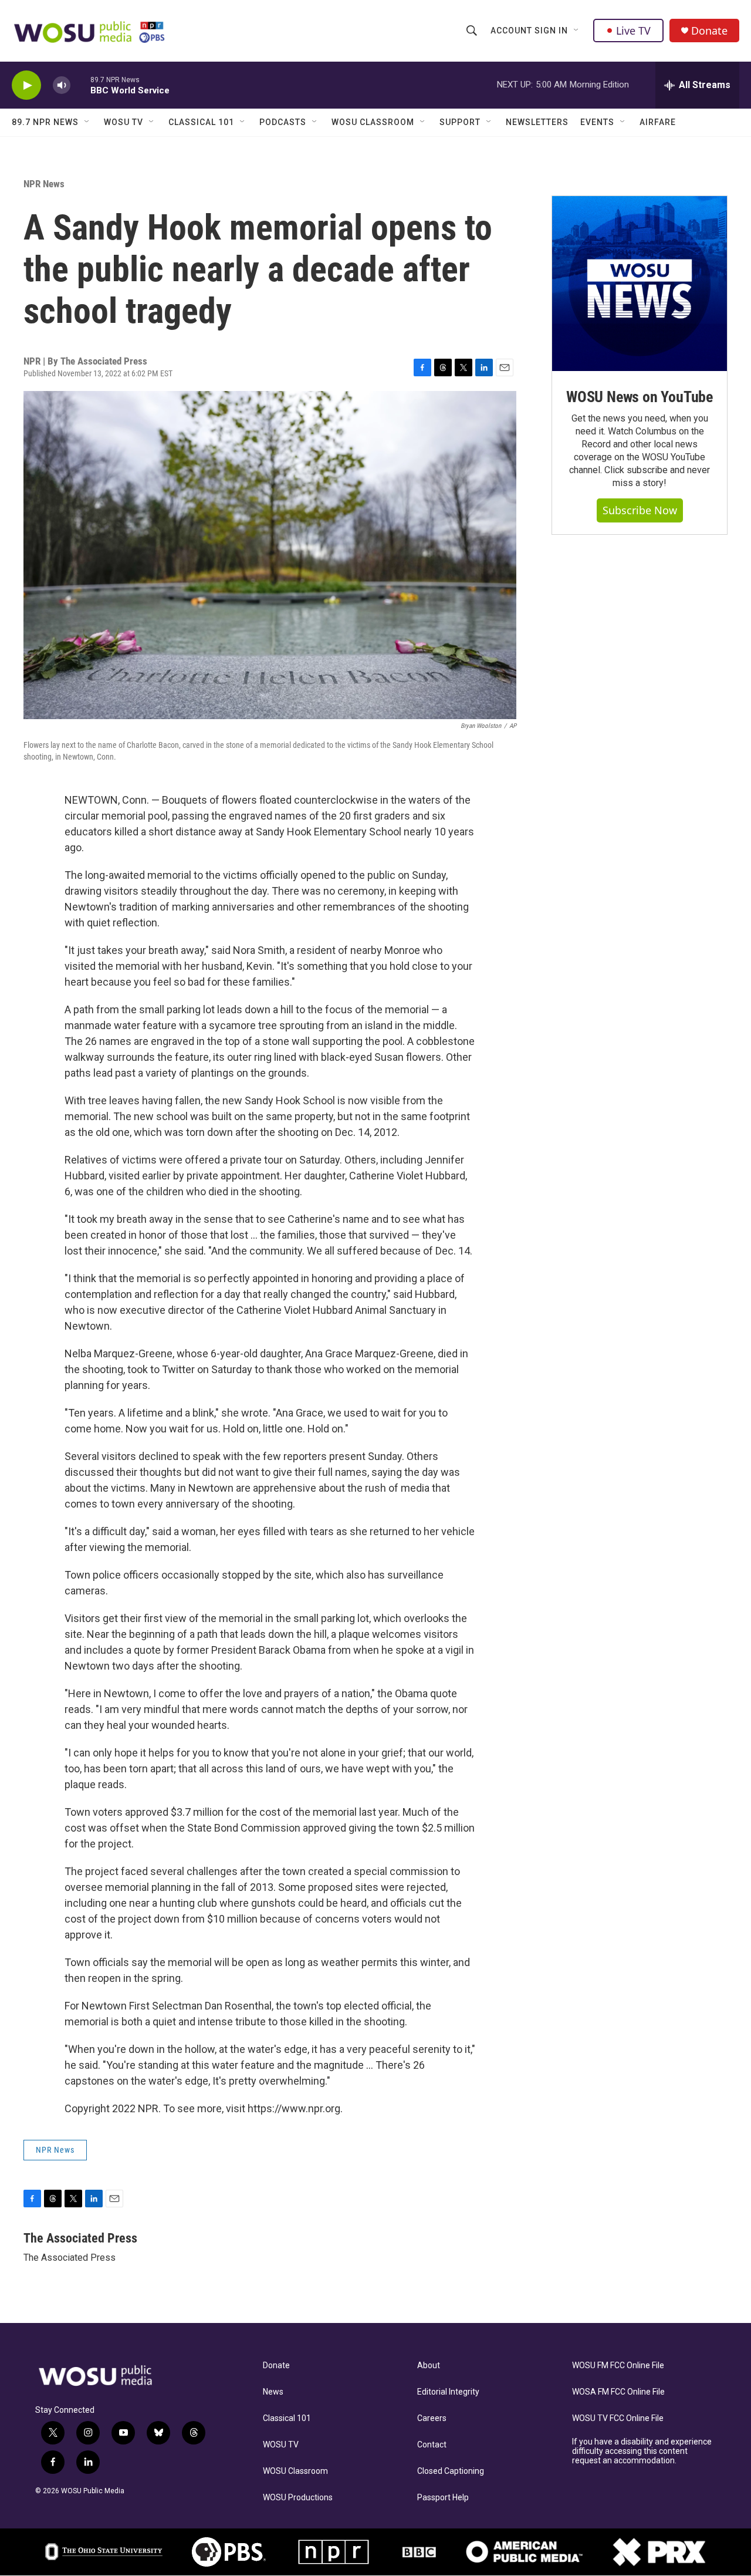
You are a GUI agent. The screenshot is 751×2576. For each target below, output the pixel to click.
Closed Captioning (451, 2471)
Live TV (633, 31)
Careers (432, 2418)
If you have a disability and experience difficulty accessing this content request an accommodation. (642, 2451)
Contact (432, 2445)
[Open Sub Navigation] (577, 31)
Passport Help (443, 2498)
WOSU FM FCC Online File (618, 2366)
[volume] (62, 85)
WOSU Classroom (373, 122)
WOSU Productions (298, 2498)
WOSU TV (124, 122)
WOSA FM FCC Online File (618, 2392)
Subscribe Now (640, 510)
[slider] (80, 85)
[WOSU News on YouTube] (640, 284)
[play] (26, 85)
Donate (709, 31)
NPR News (44, 184)
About (429, 2366)
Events (597, 122)
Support (460, 122)
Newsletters (537, 122)
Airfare (658, 122)
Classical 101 (201, 122)
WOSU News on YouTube (640, 397)
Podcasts (283, 122)
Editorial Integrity (448, 2392)
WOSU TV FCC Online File (618, 2418)
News (273, 2392)
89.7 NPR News (45, 122)
